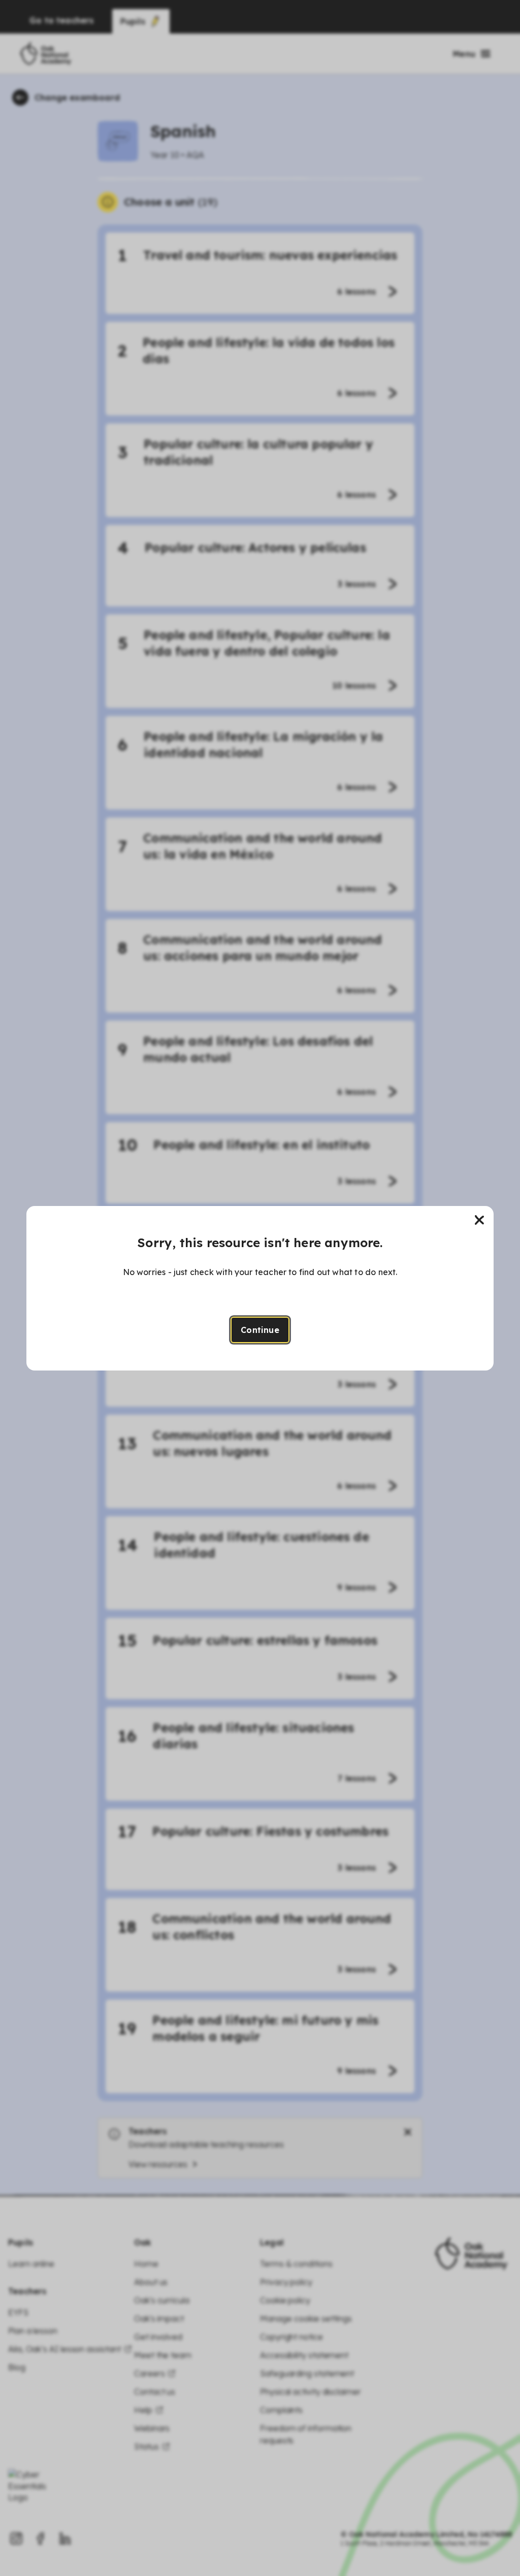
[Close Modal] (479, 1220)
